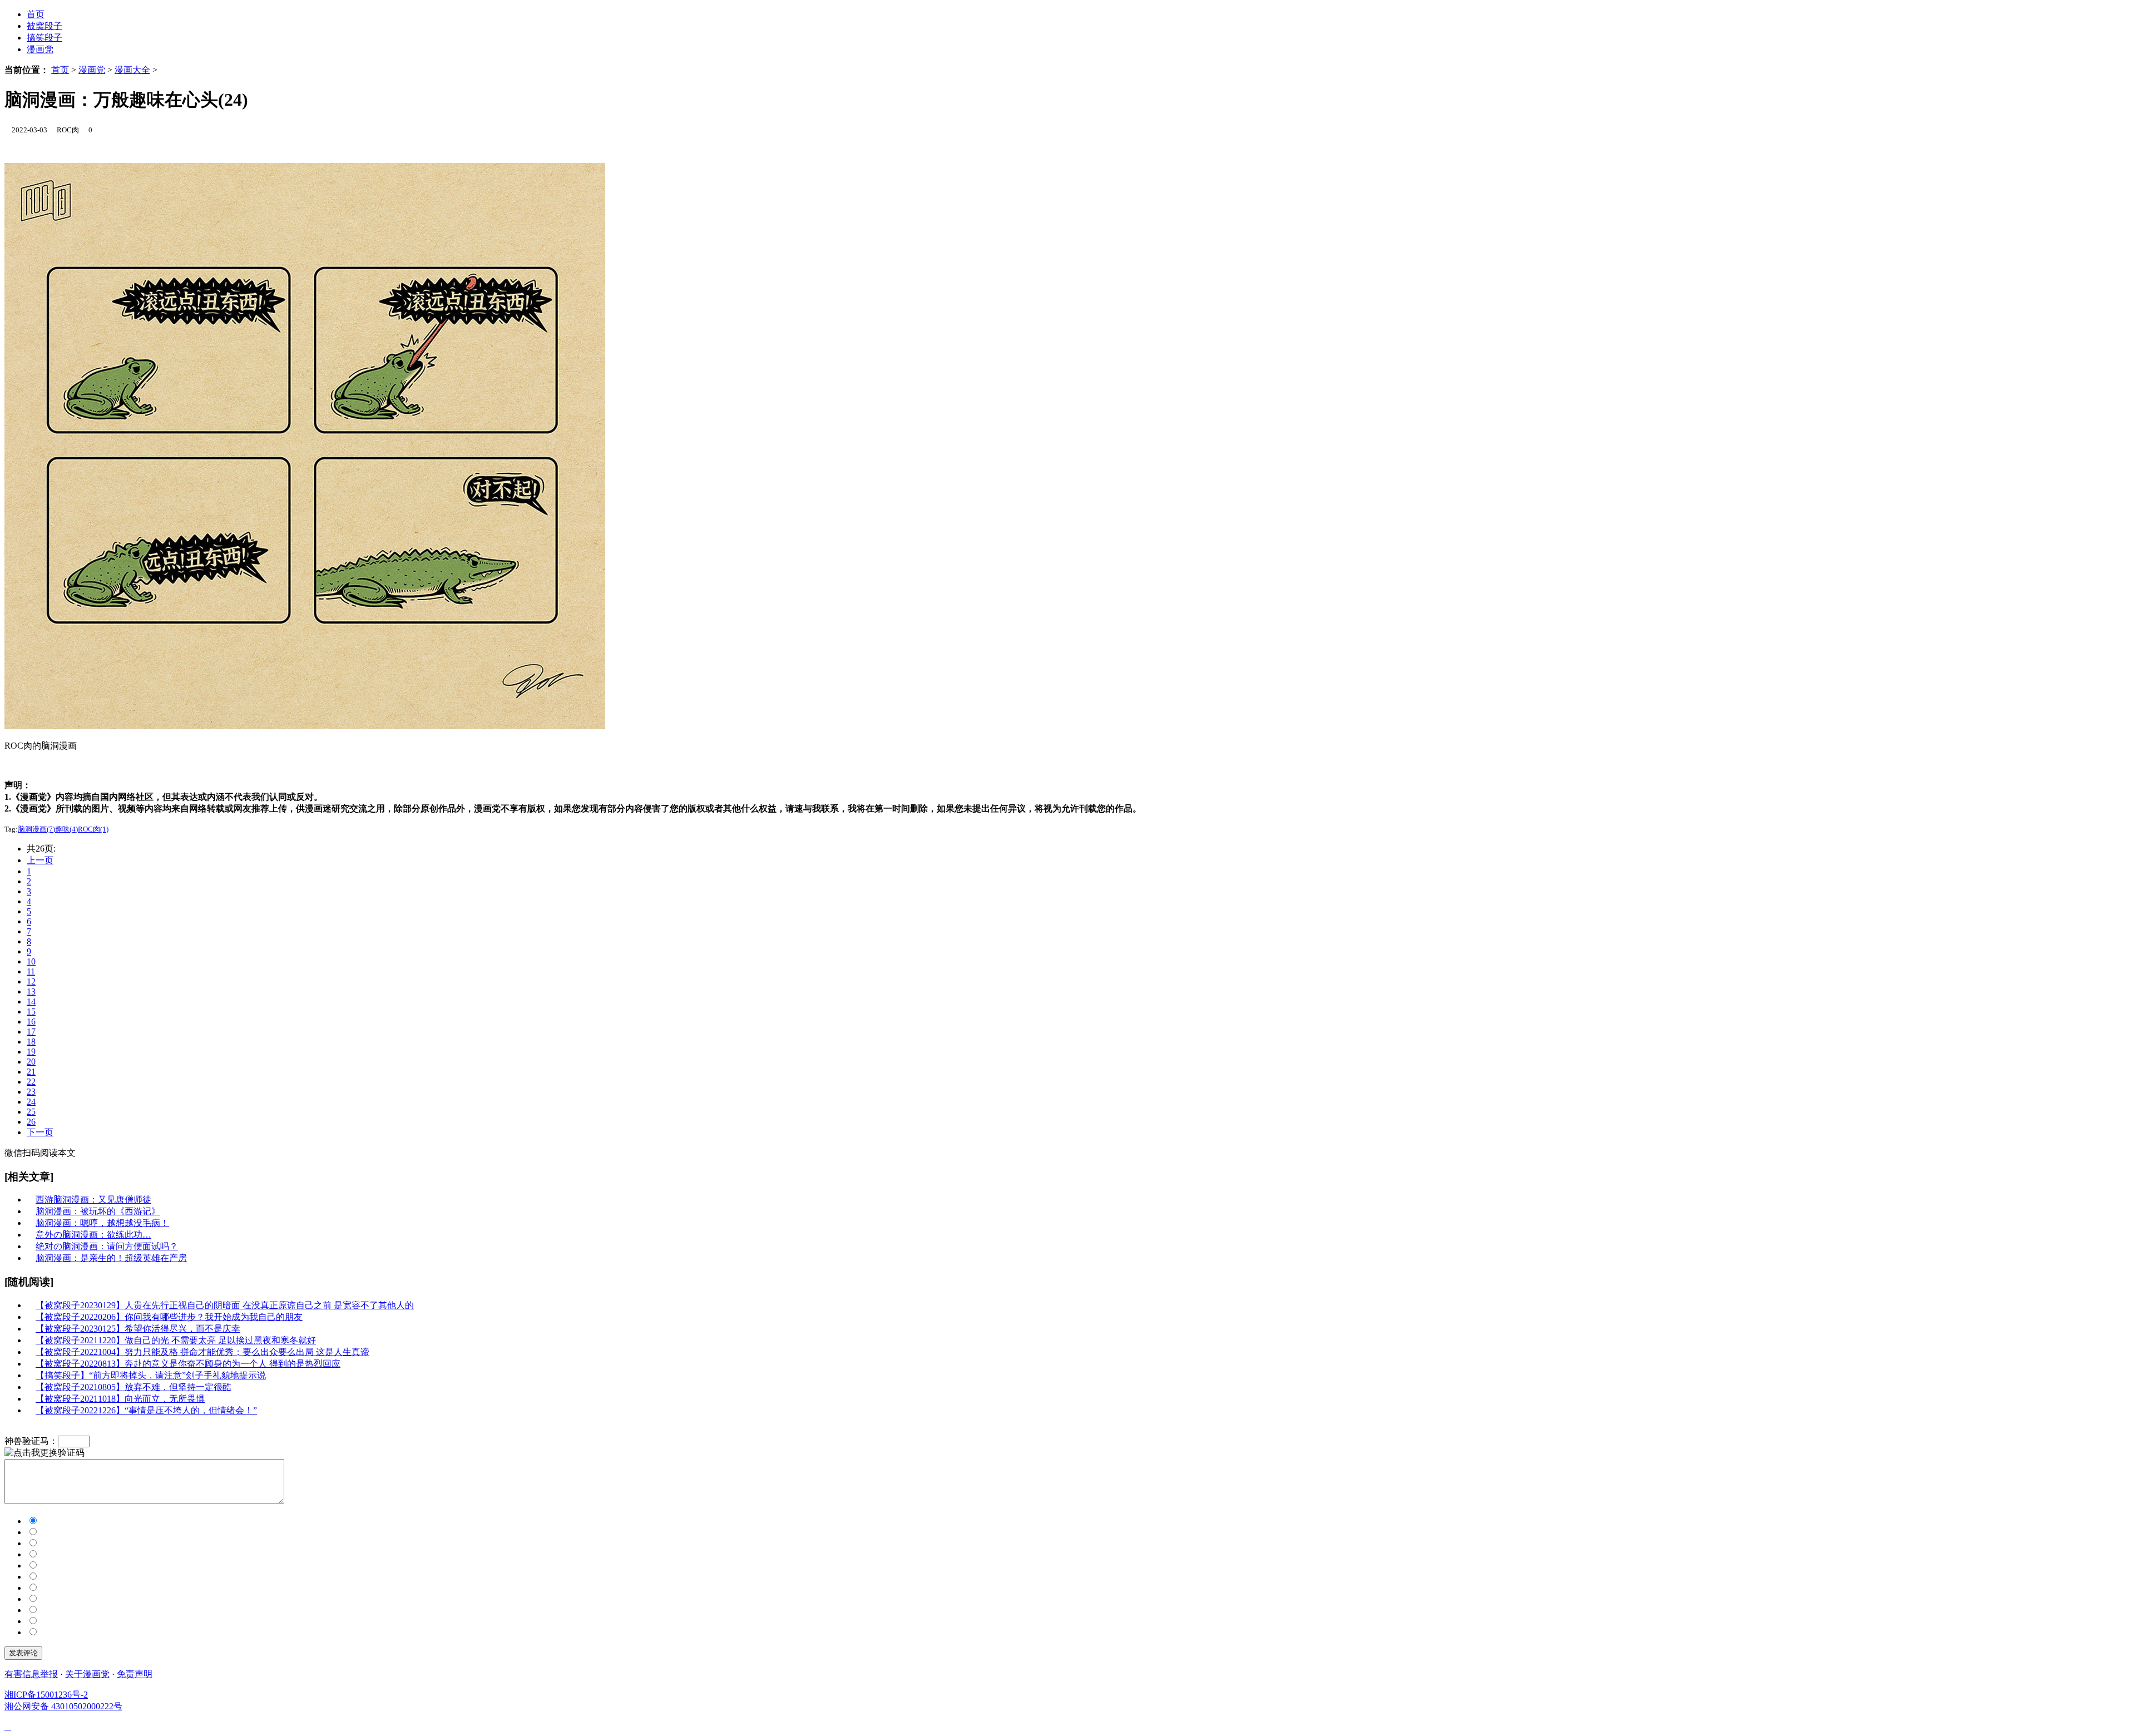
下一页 (40, 1132)
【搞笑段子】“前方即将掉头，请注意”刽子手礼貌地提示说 (151, 1375)
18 (31, 1042)
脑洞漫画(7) (36, 829)
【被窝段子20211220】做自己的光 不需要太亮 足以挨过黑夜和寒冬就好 (176, 1340)
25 (31, 1112)
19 (31, 1052)
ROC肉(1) (93, 829)
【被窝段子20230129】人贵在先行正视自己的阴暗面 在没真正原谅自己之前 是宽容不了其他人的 (225, 1305)
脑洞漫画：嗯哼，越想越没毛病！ (102, 1223)
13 (31, 991)
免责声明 (135, 1674)
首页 (60, 70)
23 (31, 1092)
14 (31, 1001)
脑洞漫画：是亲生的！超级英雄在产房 (111, 1258)
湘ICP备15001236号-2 (46, 1695)
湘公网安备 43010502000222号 (63, 1706)
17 (31, 1032)
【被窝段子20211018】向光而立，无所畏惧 (120, 1399)
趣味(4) (66, 829)
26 (31, 1122)
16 (31, 1022)
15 (31, 1012)
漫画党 (40, 49)
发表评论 (23, 1653)
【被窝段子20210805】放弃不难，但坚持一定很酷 (133, 1387)
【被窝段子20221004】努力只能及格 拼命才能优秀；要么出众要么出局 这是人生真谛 (202, 1352)
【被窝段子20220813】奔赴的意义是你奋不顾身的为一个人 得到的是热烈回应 (188, 1364)
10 (31, 961)
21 (31, 1072)
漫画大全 (132, 70)
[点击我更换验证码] (44, 1453)
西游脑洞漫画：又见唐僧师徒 (93, 1200)
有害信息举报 (31, 1674)
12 (31, 981)
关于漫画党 (87, 1674)
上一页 (40, 860)
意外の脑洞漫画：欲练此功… (93, 1235)
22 (31, 1082)
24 (31, 1102)
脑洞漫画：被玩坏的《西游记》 (98, 1211)
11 (31, 971)
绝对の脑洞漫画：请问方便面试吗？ (107, 1246)
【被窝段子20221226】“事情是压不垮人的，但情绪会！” (146, 1410)
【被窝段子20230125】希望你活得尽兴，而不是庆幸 (138, 1329)
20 (31, 1062)
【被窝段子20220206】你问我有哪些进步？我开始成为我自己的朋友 (169, 1317)
